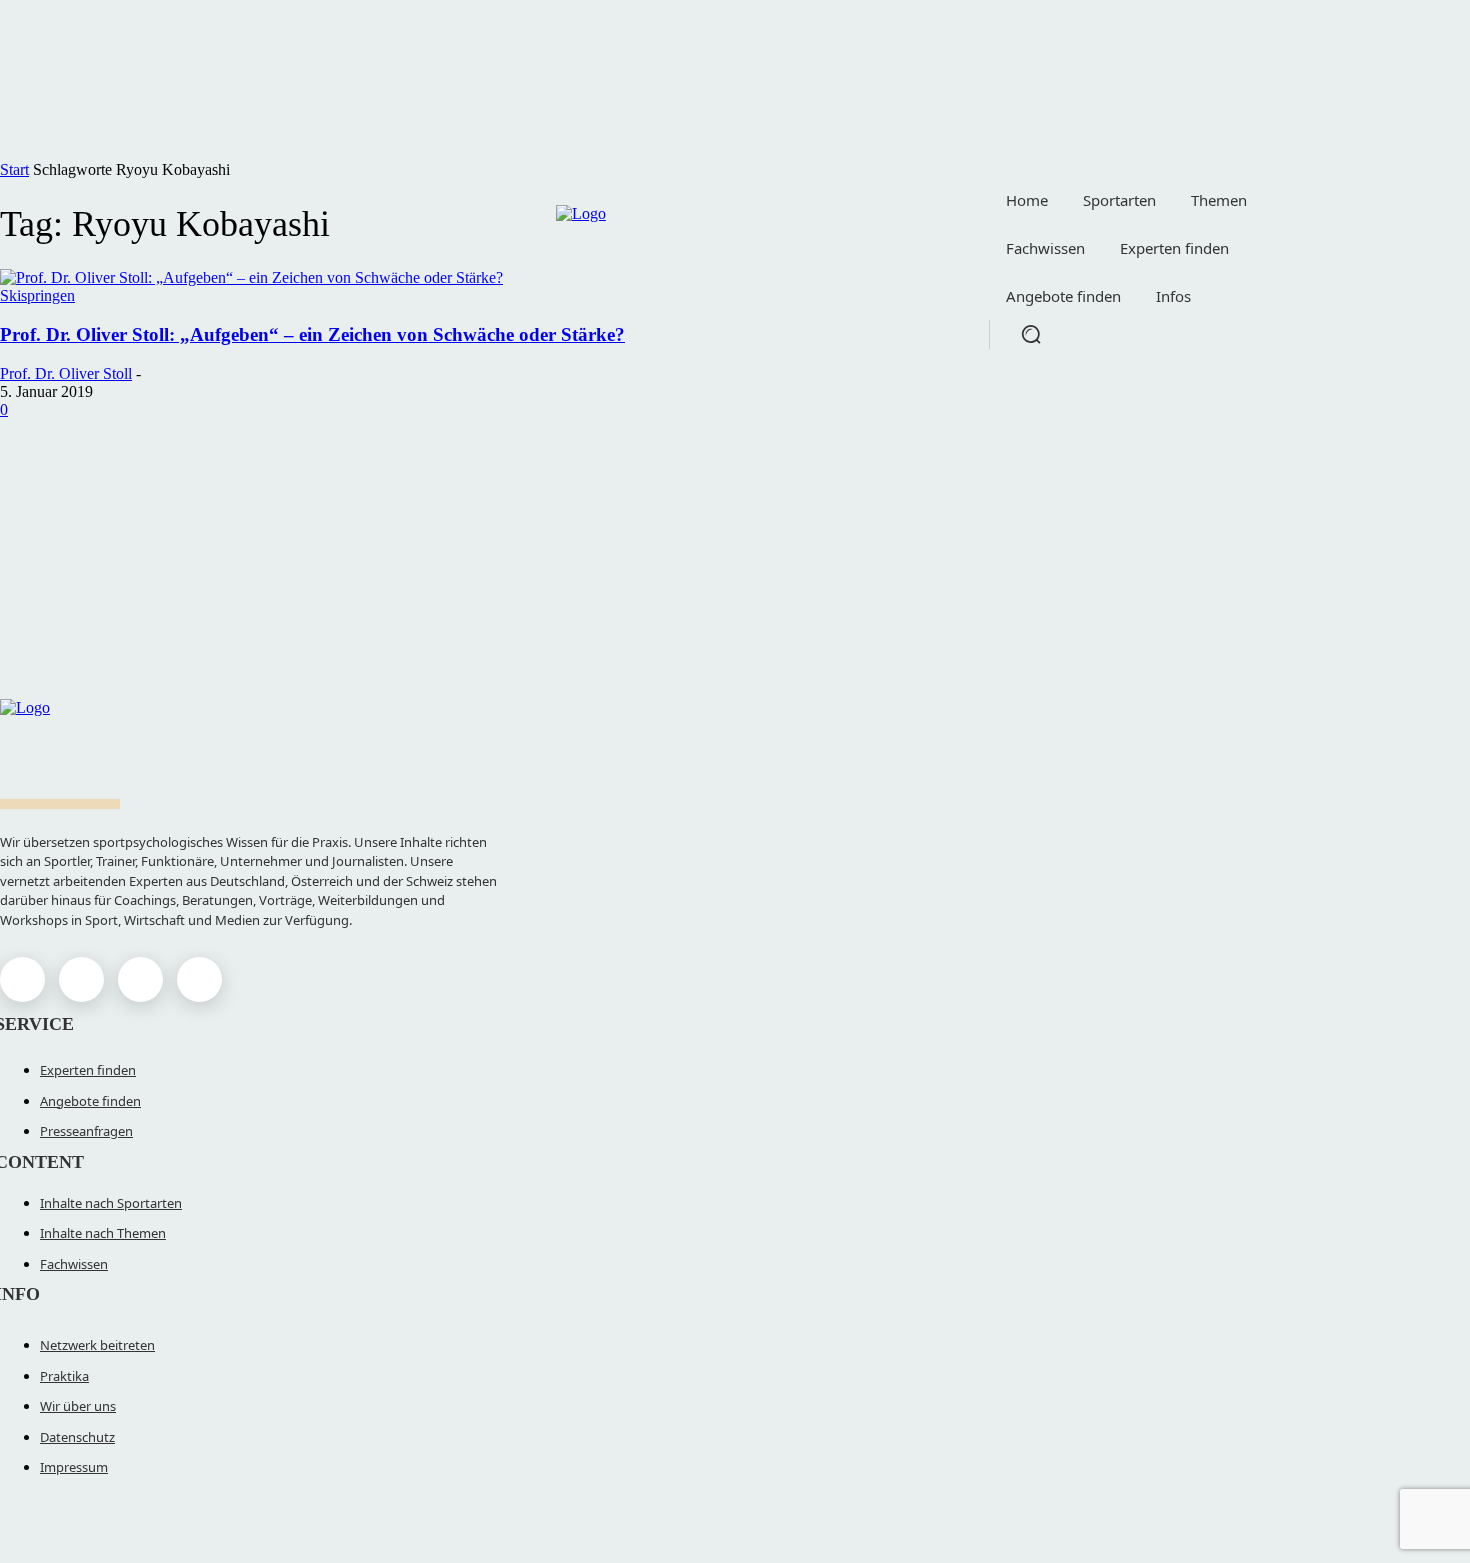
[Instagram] (81, 979)
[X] (140, 979)
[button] (1031, 334)
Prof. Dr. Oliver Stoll (66, 373)
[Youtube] (199, 979)
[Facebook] (22, 979)
